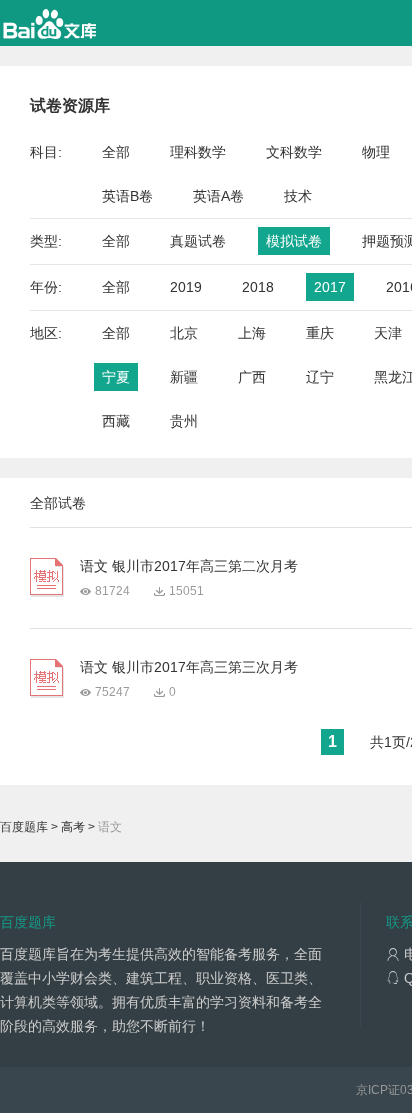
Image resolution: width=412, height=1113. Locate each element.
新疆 (184, 377)
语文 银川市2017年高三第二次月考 (189, 566)
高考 (73, 827)
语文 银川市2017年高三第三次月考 (189, 667)
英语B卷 (127, 196)
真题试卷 (198, 241)
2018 (258, 287)
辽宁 (320, 377)
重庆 (320, 333)
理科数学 (198, 152)
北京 (184, 333)
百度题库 (24, 827)
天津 (388, 333)
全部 (116, 152)
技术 (298, 196)
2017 (330, 287)
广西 (252, 377)
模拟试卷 (294, 241)
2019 (186, 287)
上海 (252, 333)
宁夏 (116, 377)
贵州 (184, 421)
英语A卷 (218, 196)
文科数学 (294, 152)
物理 (376, 152)
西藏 (116, 421)
